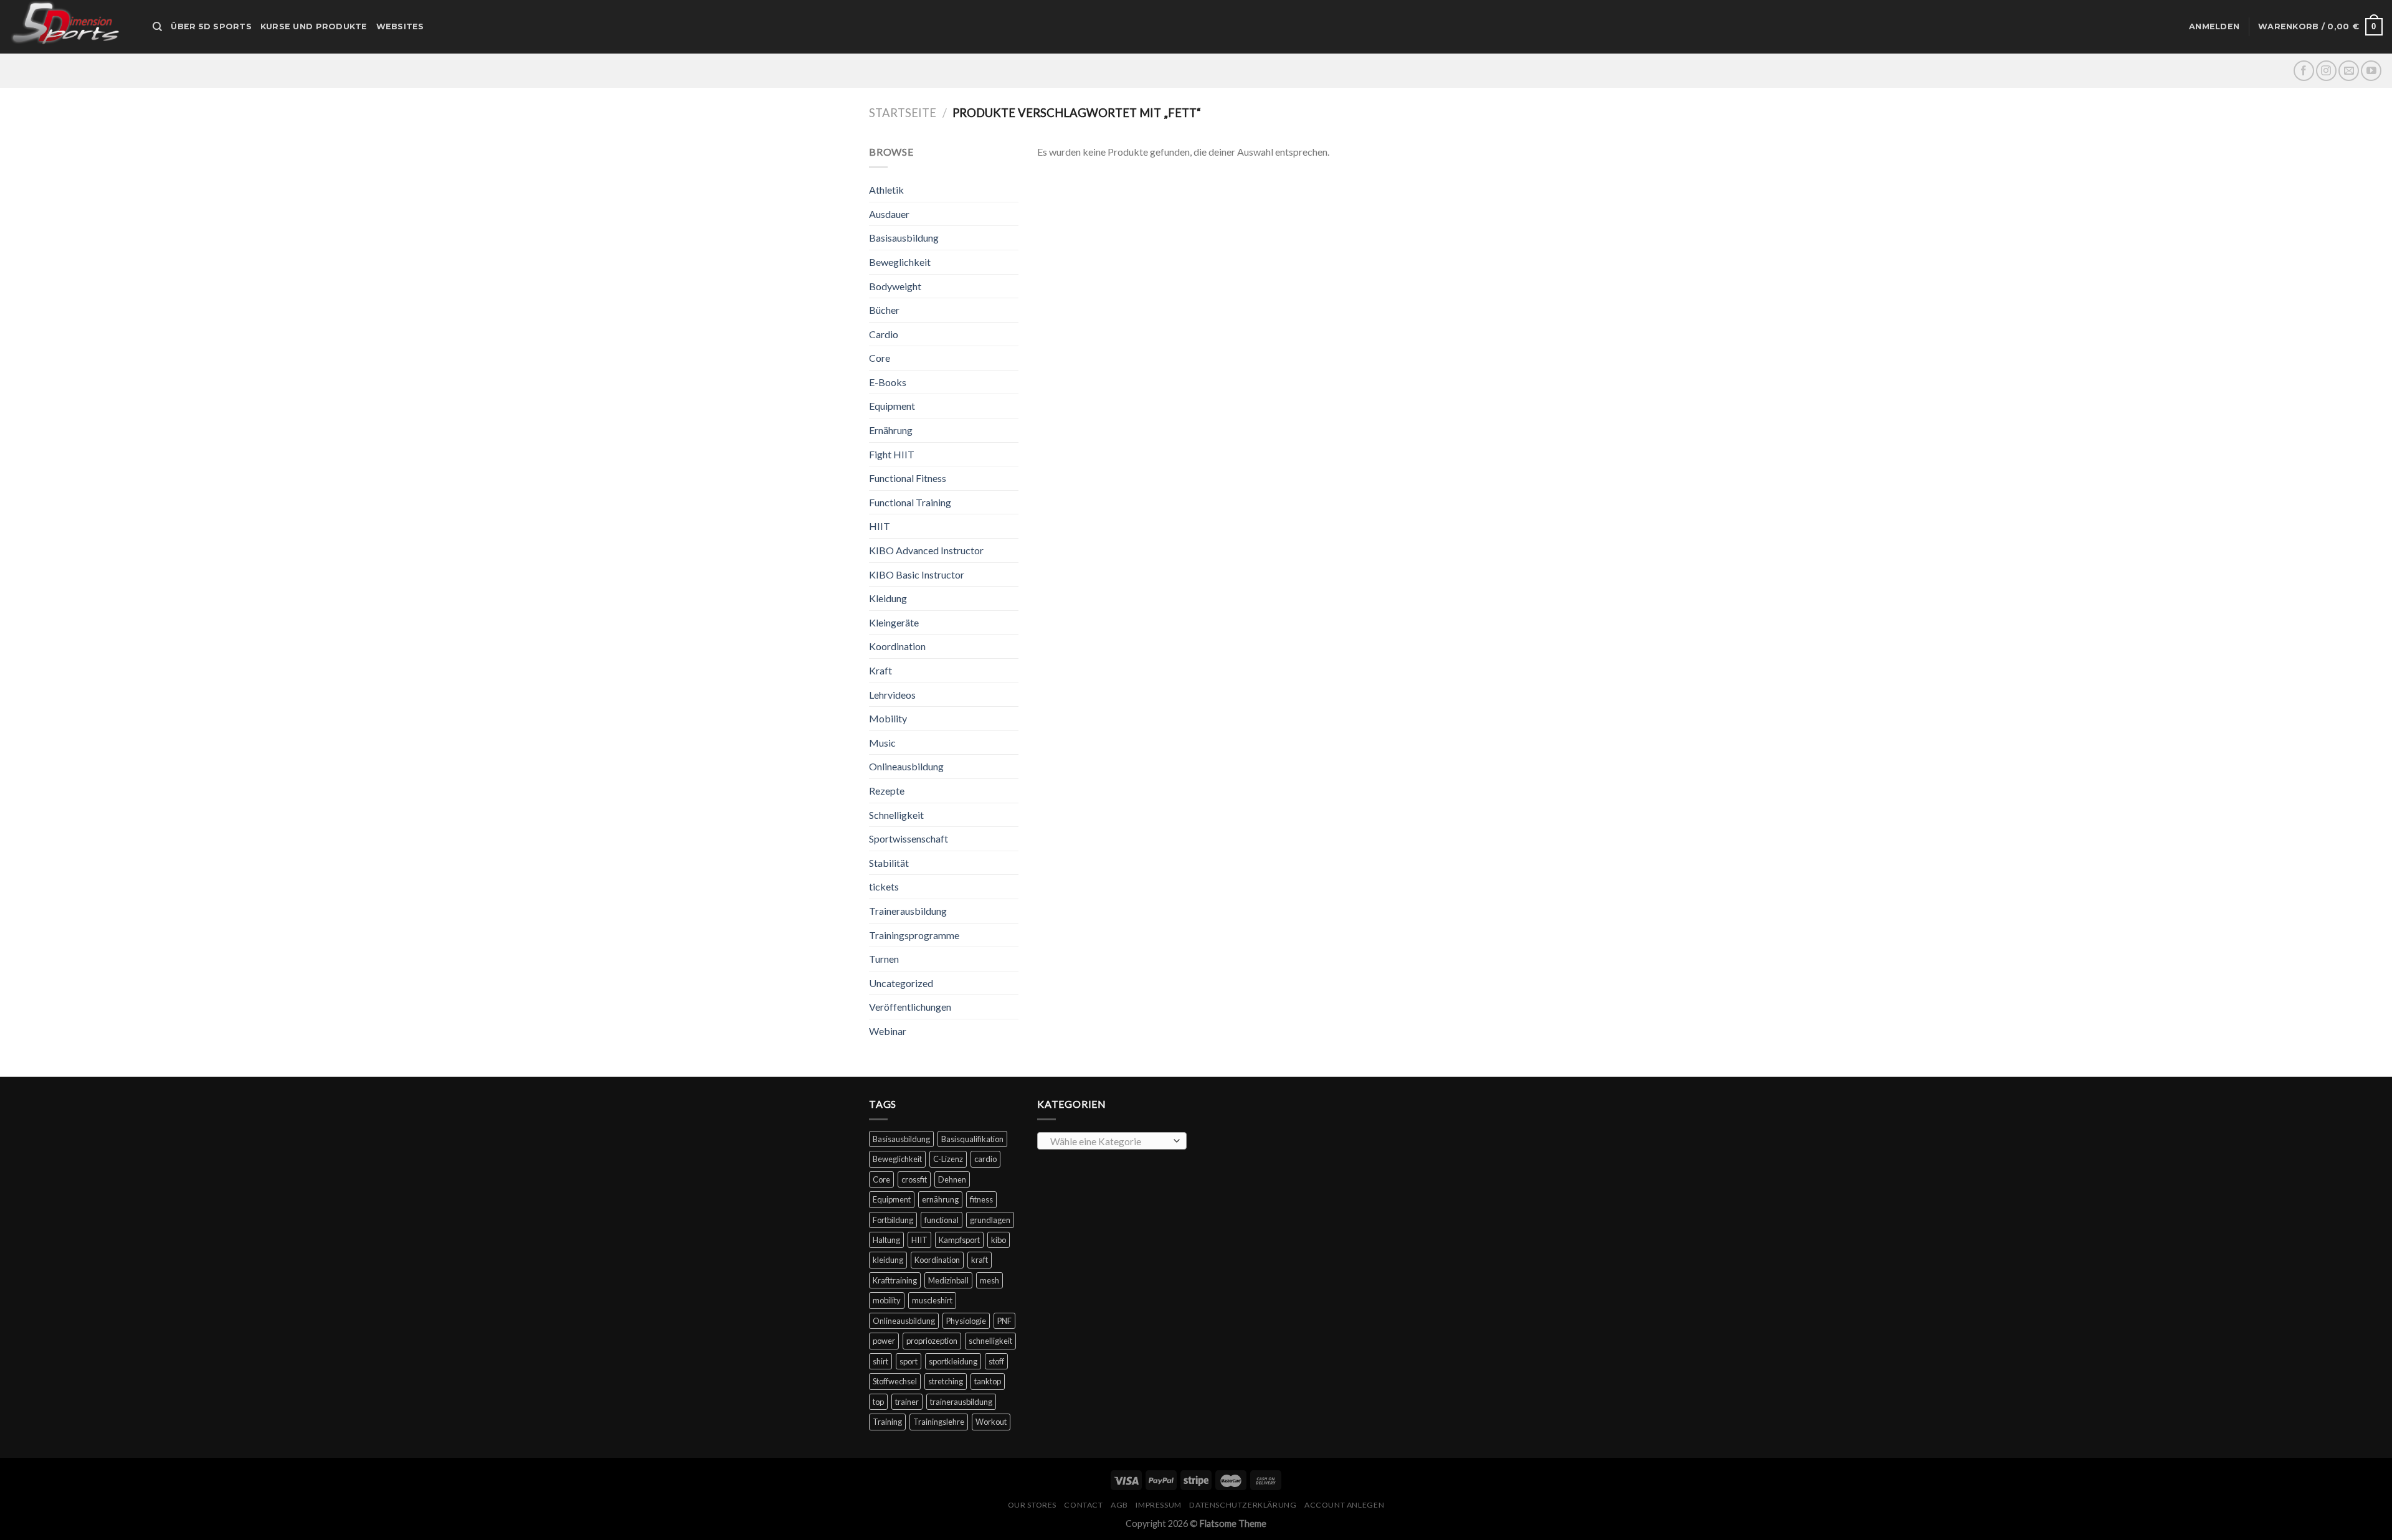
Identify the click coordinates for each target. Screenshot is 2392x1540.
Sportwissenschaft (909, 838)
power (884, 1341)
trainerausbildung (961, 1402)
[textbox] (1109, 1141)
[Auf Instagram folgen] (2326, 71)
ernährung (940, 1199)
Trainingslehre (939, 1422)
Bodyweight (895, 286)
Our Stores (1032, 1505)
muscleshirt (932, 1300)
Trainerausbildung (908, 911)
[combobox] (1112, 1141)
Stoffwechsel (895, 1381)
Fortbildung (893, 1220)
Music (882, 743)
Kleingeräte (894, 622)
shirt (880, 1361)
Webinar (888, 1031)
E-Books (888, 382)
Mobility (888, 718)
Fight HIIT (892, 454)
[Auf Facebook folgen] (2304, 71)
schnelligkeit (990, 1341)
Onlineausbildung (906, 766)
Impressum (1159, 1505)
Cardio (884, 334)
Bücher (884, 310)
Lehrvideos (892, 695)
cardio (985, 1159)
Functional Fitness (908, 478)
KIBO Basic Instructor (917, 574)
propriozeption (932, 1341)
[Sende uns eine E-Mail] (2349, 71)
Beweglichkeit (900, 262)
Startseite (903, 113)
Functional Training (910, 502)
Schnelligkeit (896, 815)
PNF (1004, 1321)
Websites (400, 26)
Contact (1083, 1505)
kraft (980, 1260)
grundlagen (990, 1220)
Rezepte (887, 791)
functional (942, 1220)
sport (909, 1361)
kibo (999, 1240)
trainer (907, 1402)
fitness (981, 1199)
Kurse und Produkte (314, 26)
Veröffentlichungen (910, 1007)
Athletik (886, 190)
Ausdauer (889, 214)
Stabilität (889, 863)
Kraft (880, 670)
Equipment (892, 406)
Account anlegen (1344, 1505)
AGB (1119, 1505)
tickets (884, 886)
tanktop (988, 1381)
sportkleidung (953, 1361)
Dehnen (952, 1179)
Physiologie (966, 1321)
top (878, 1402)
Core (880, 358)
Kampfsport (959, 1240)
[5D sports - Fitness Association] (72, 27)
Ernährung (891, 430)
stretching (946, 1381)
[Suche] (157, 27)
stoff (996, 1361)
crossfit (914, 1179)
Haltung (886, 1240)
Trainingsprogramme (914, 935)
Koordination (897, 646)
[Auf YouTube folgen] (2371, 71)
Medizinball (948, 1280)
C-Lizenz (948, 1159)
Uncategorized (901, 983)
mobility (887, 1300)
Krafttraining (895, 1280)
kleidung (888, 1260)
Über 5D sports (211, 26)
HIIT (880, 526)
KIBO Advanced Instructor (926, 550)
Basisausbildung (904, 238)
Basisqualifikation (972, 1139)
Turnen (884, 959)
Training (887, 1422)
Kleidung (888, 598)
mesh (990, 1280)
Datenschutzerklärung (1243, 1505)
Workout (991, 1422)
